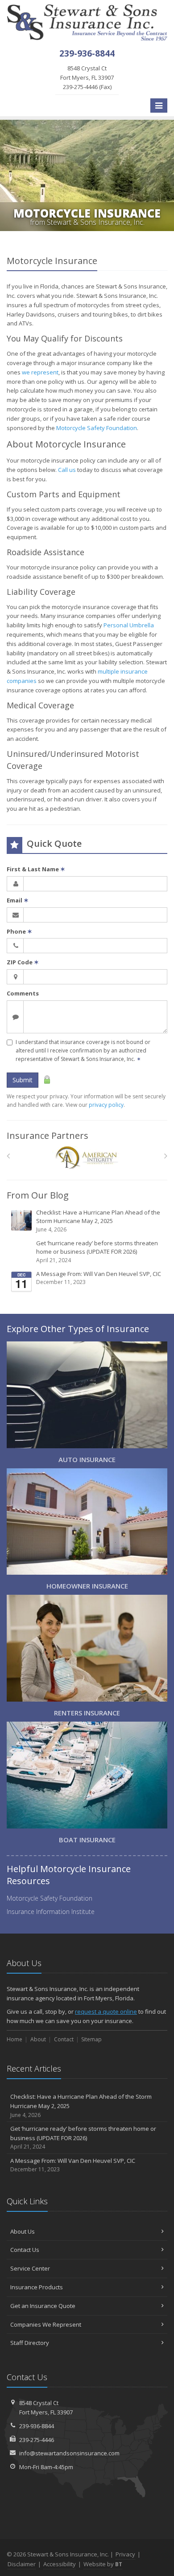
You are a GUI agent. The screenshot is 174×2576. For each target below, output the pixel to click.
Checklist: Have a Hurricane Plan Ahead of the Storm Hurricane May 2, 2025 (98, 1221)
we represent (40, 372)
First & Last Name (36, 869)
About (38, 2039)
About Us (23, 2231)
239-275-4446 (37, 2440)
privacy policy (106, 1105)
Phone (19, 931)
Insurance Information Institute (51, 1912)
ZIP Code (23, 962)
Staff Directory (30, 2343)
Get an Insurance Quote (43, 2306)
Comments (23, 993)
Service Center (30, 2268)
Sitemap (91, 2039)
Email (18, 900)
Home (14, 2039)
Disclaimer (22, 2564)
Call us (67, 470)
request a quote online (106, 2011)
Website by (103, 2564)
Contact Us (25, 2250)
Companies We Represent (46, 2324)
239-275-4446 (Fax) (87, 77)
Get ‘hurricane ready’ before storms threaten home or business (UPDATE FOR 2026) (97, 1251)
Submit (23, 1080)
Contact (64, 2039)
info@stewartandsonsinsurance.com (69, 2453)
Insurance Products (37, 2287)
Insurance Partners (48, 1136)
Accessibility (60, 2564)
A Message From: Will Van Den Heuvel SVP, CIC (99, 1278)
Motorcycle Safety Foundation (97, 428)
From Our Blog (38, 1195)
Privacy (125, 2554)
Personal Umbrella (129, 625)
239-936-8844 (37, 2426)
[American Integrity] (87, 1158)
